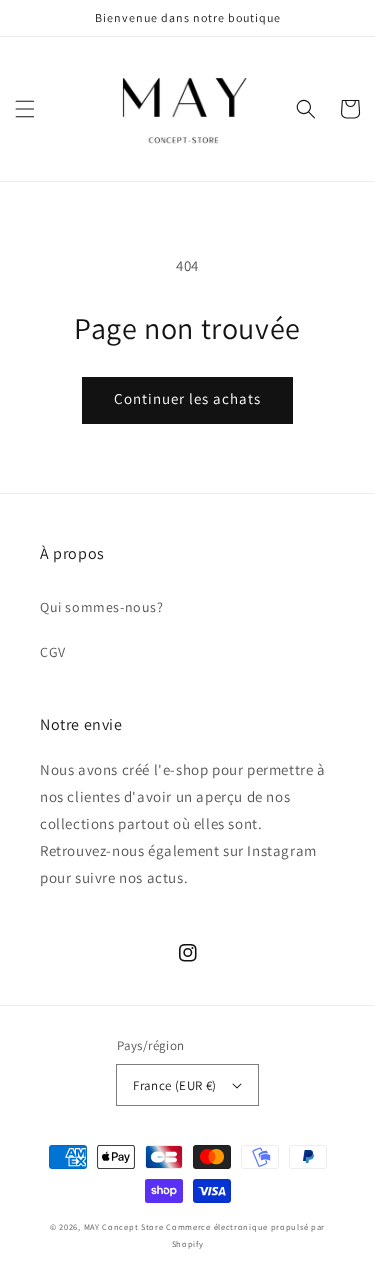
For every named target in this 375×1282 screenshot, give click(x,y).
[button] (25, 109)
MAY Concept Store (124, 1226)
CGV (53, 652)
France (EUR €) (175, 1085)
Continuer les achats (187, 398)
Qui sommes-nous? (102, 607)
